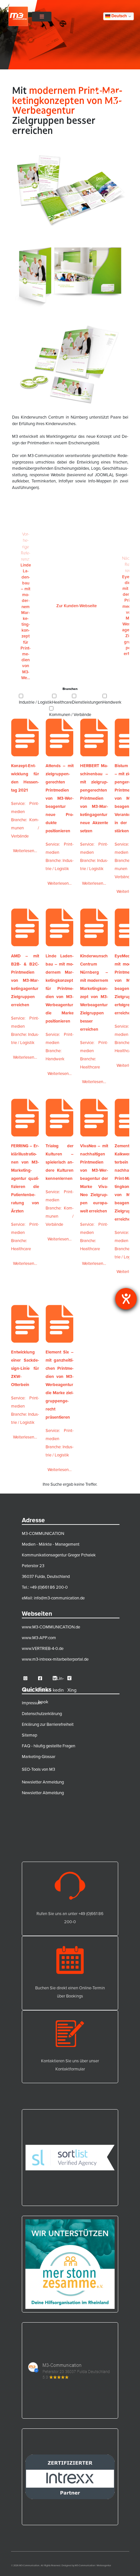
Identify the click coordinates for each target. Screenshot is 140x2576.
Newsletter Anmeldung (43, 1782)
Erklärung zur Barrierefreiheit (48, 1724)
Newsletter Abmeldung (43, 1793)
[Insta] (29, 1678)
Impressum (32, 1703)
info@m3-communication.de (59, 1598)
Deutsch (119, 16)
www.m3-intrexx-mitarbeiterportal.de (55, 1659)
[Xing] (73, 1678)
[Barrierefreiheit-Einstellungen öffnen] (126, 1299)
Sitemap (29, 1735)
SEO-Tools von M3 (38, 1769)
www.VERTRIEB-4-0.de (43, 1648)
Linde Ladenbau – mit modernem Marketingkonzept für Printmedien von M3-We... (26, 606)
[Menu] (42, 16)
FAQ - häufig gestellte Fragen (49, 1746)
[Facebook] (44, 1678)
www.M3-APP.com (39, 1638)
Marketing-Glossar (39, 1757)
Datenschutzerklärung (42, 1714)
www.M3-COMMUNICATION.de (51, 1627)
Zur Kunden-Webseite (77, 606)
